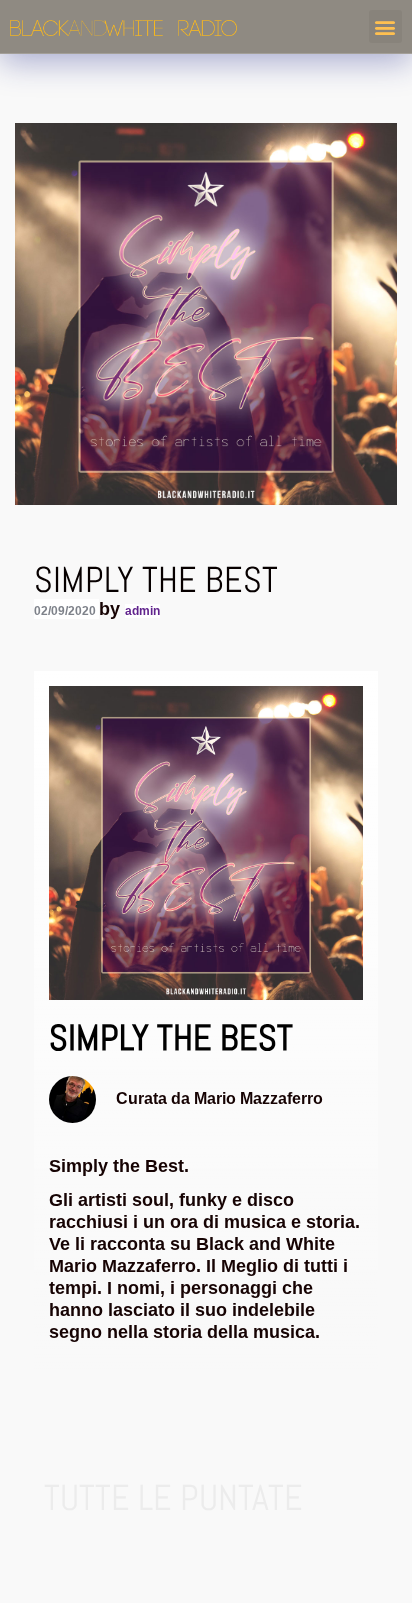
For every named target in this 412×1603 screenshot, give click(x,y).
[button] (385, 26)
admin (142, 611)
